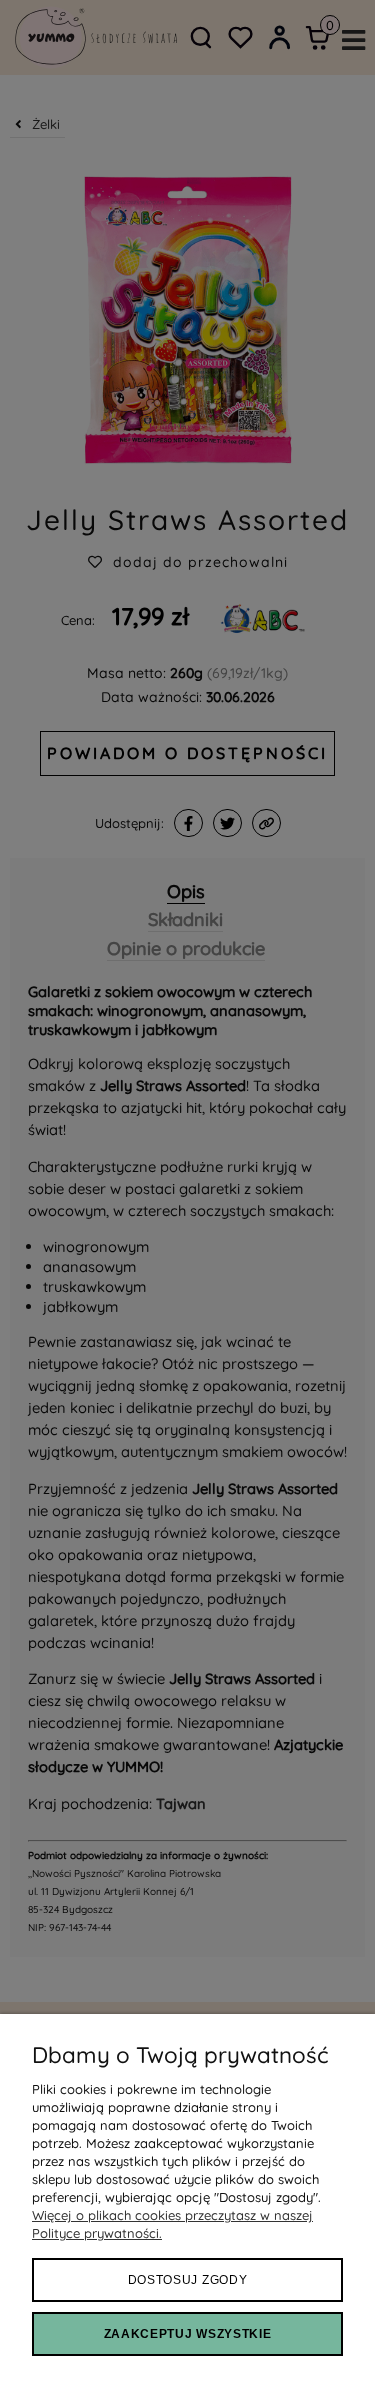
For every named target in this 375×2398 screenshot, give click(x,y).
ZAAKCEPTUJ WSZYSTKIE (188, 2334)
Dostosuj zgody (188, 2280)
